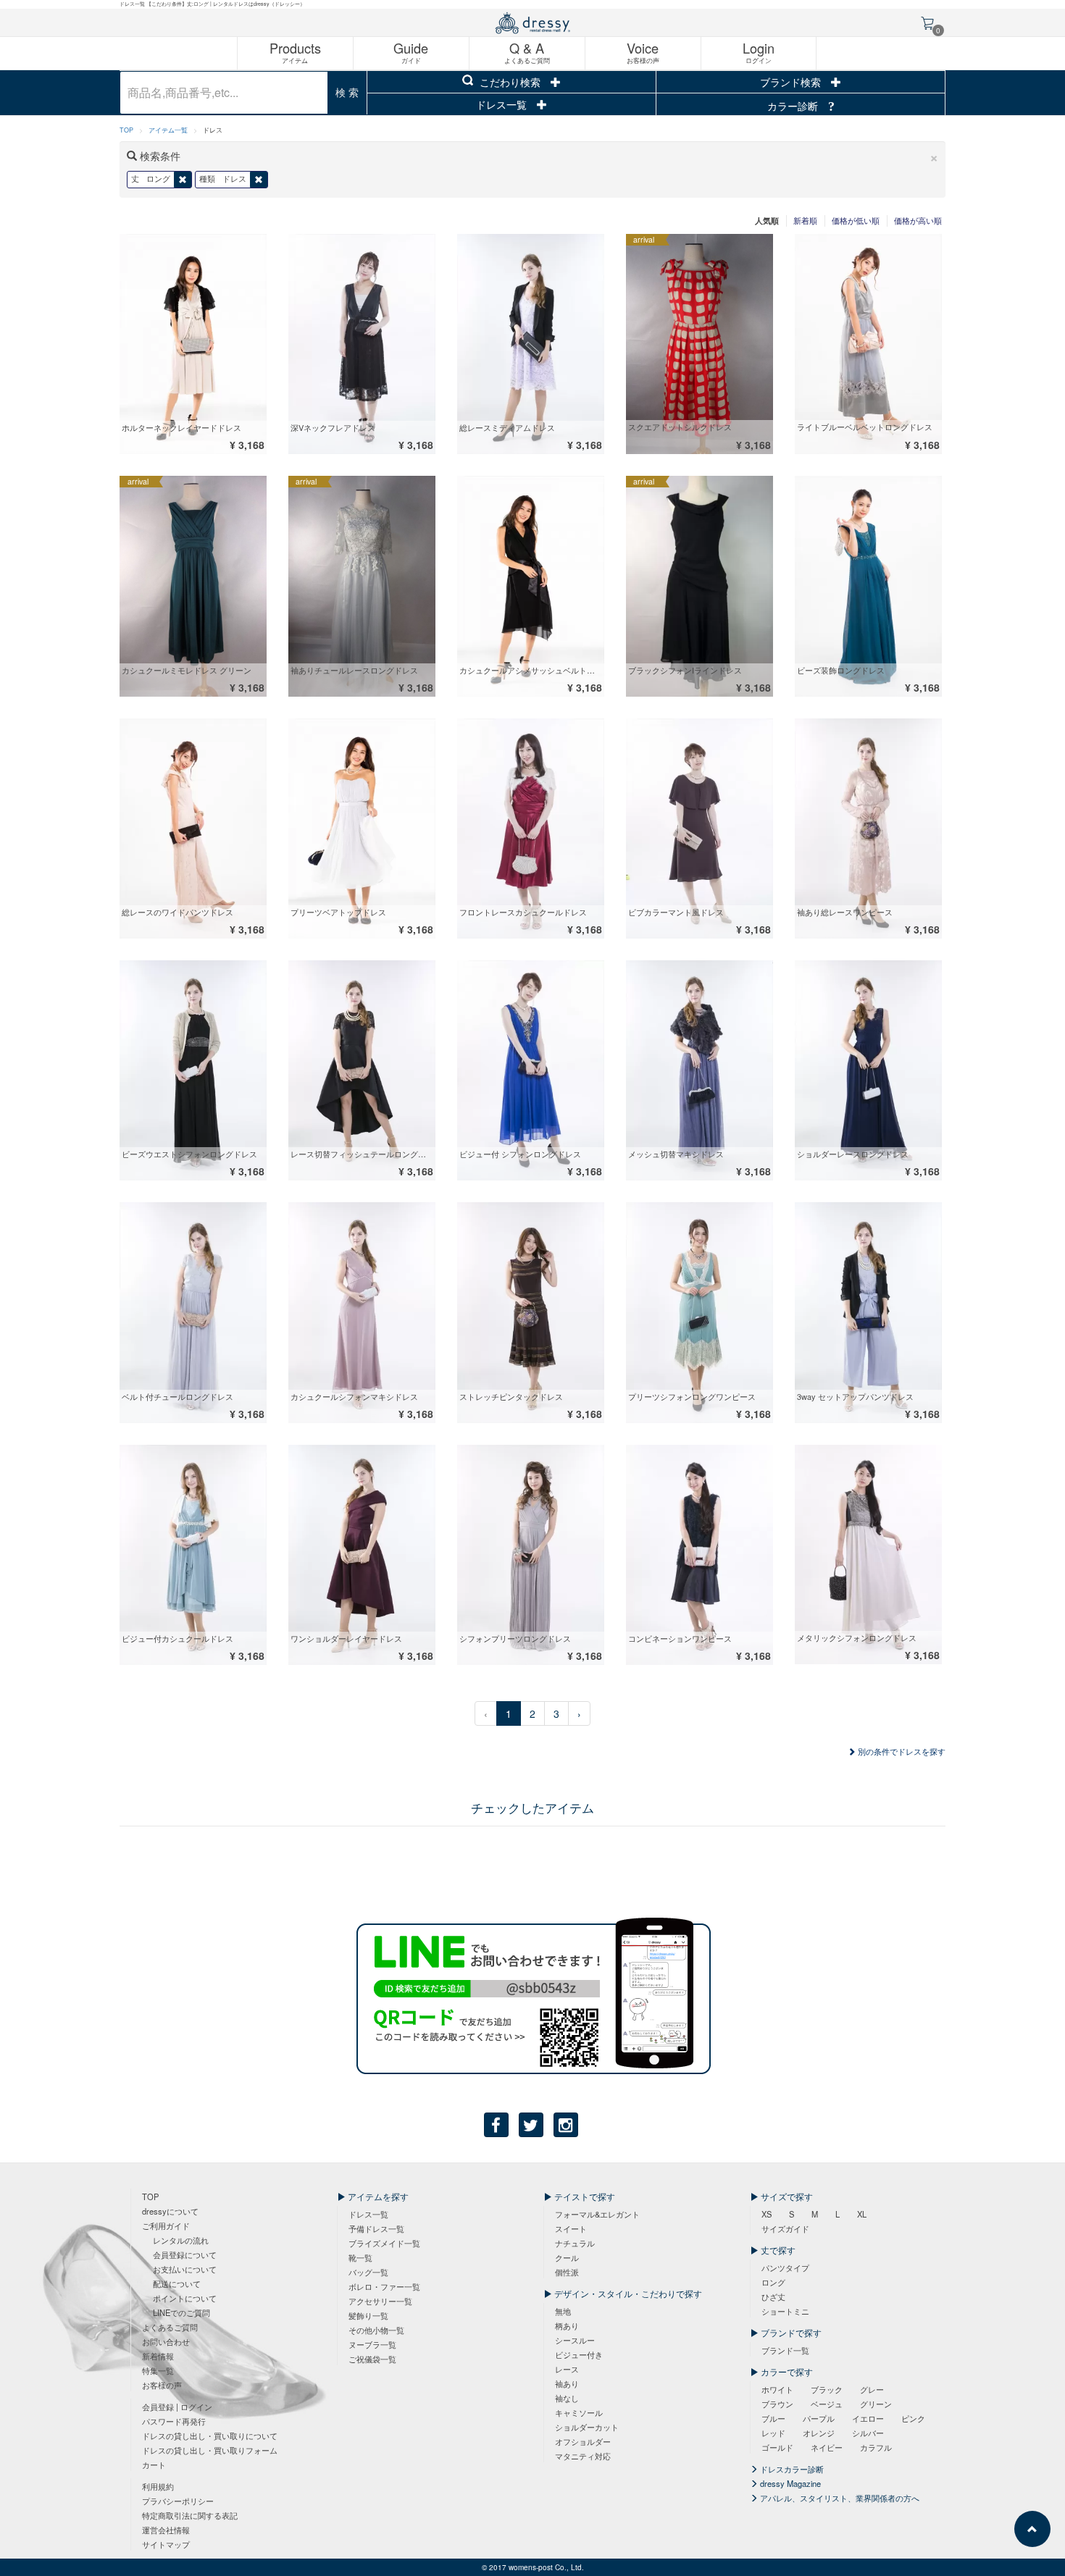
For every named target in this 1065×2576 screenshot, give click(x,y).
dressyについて (170, 2211)
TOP (126, 130)
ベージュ (827, 2404)
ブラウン (777, 2404)
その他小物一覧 (376, 2330)
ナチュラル (575, 2243)
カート (154, 2464)
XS (767, 2214)
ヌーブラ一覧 (372, 2344)
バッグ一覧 (368, 2272)
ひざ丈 (773, 2296)
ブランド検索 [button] (792, 82)
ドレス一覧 (503, 104)
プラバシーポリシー (178, 2501)
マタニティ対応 (583, 2456)
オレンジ (819, 2433)
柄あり (567, 2325)
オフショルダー (583, 2441)
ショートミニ (785, 2311)
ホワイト (777, 2389)
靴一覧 (360, 2257)
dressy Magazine (789, 2483)
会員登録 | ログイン (177, 2407)
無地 (563, 2311)
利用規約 (158, 2486)
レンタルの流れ (181, 2240)
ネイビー (827, 2447)
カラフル (876, 2447)
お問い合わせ (166, 2341)
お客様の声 (162, 2385)
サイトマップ (166, 2544)
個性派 (567, 2272)
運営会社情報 (166, 2530)
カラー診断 (794, 106)
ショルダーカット (587, 2427)
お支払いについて (185, 2269)
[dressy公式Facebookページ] (496, 2125)
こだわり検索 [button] (510, 82)
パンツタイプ (785, 2267)
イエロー (868, 2418)
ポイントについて (185, 2298)
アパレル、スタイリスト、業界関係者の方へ (839, 2498)
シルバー (868, 2433)
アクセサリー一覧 (380, 2301)
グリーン (876, 2404)
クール (567, 2257)
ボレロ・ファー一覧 (384, 2286)
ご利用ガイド (166, 2225)
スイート (571, 2228)
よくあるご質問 (170, 2327)
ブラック (827, 2389)
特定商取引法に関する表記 (190, 2515)
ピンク (913, 2418)
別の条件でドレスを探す (901, 1751)
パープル (819, 2418)
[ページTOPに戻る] (1032, 2529)
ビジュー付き (579, 2354)
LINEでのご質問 (181, 2312)
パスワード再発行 (174, 2421)
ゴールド (777, 2447)
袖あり (567, 2383)
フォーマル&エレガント (597, 2214)
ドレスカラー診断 (791, 2469)
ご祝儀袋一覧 (372, 2359)
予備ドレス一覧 (376, 2228)
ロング (773, 2282)
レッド (773, 2433)
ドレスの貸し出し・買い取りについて (210, 2436)
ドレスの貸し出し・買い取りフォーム (210, 2450)
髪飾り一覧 (368, 2315)
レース (567, 2369)
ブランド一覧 (785, 2350)
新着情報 (158, 2356)
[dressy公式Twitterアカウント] (531, 2125)
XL (862, 2214)
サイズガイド (785, 2228)
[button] (934, 156)
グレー (872, 2389)
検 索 (347, 92)
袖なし (567, 2398)
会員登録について (185, 2254)
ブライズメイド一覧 (384, 2243)
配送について (177, 2283)
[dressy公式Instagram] (566, 2125)
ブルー (773, 2418)
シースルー (575, 2340)
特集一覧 (158, 2370)
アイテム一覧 (168, 130)
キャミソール (579, 2412)
